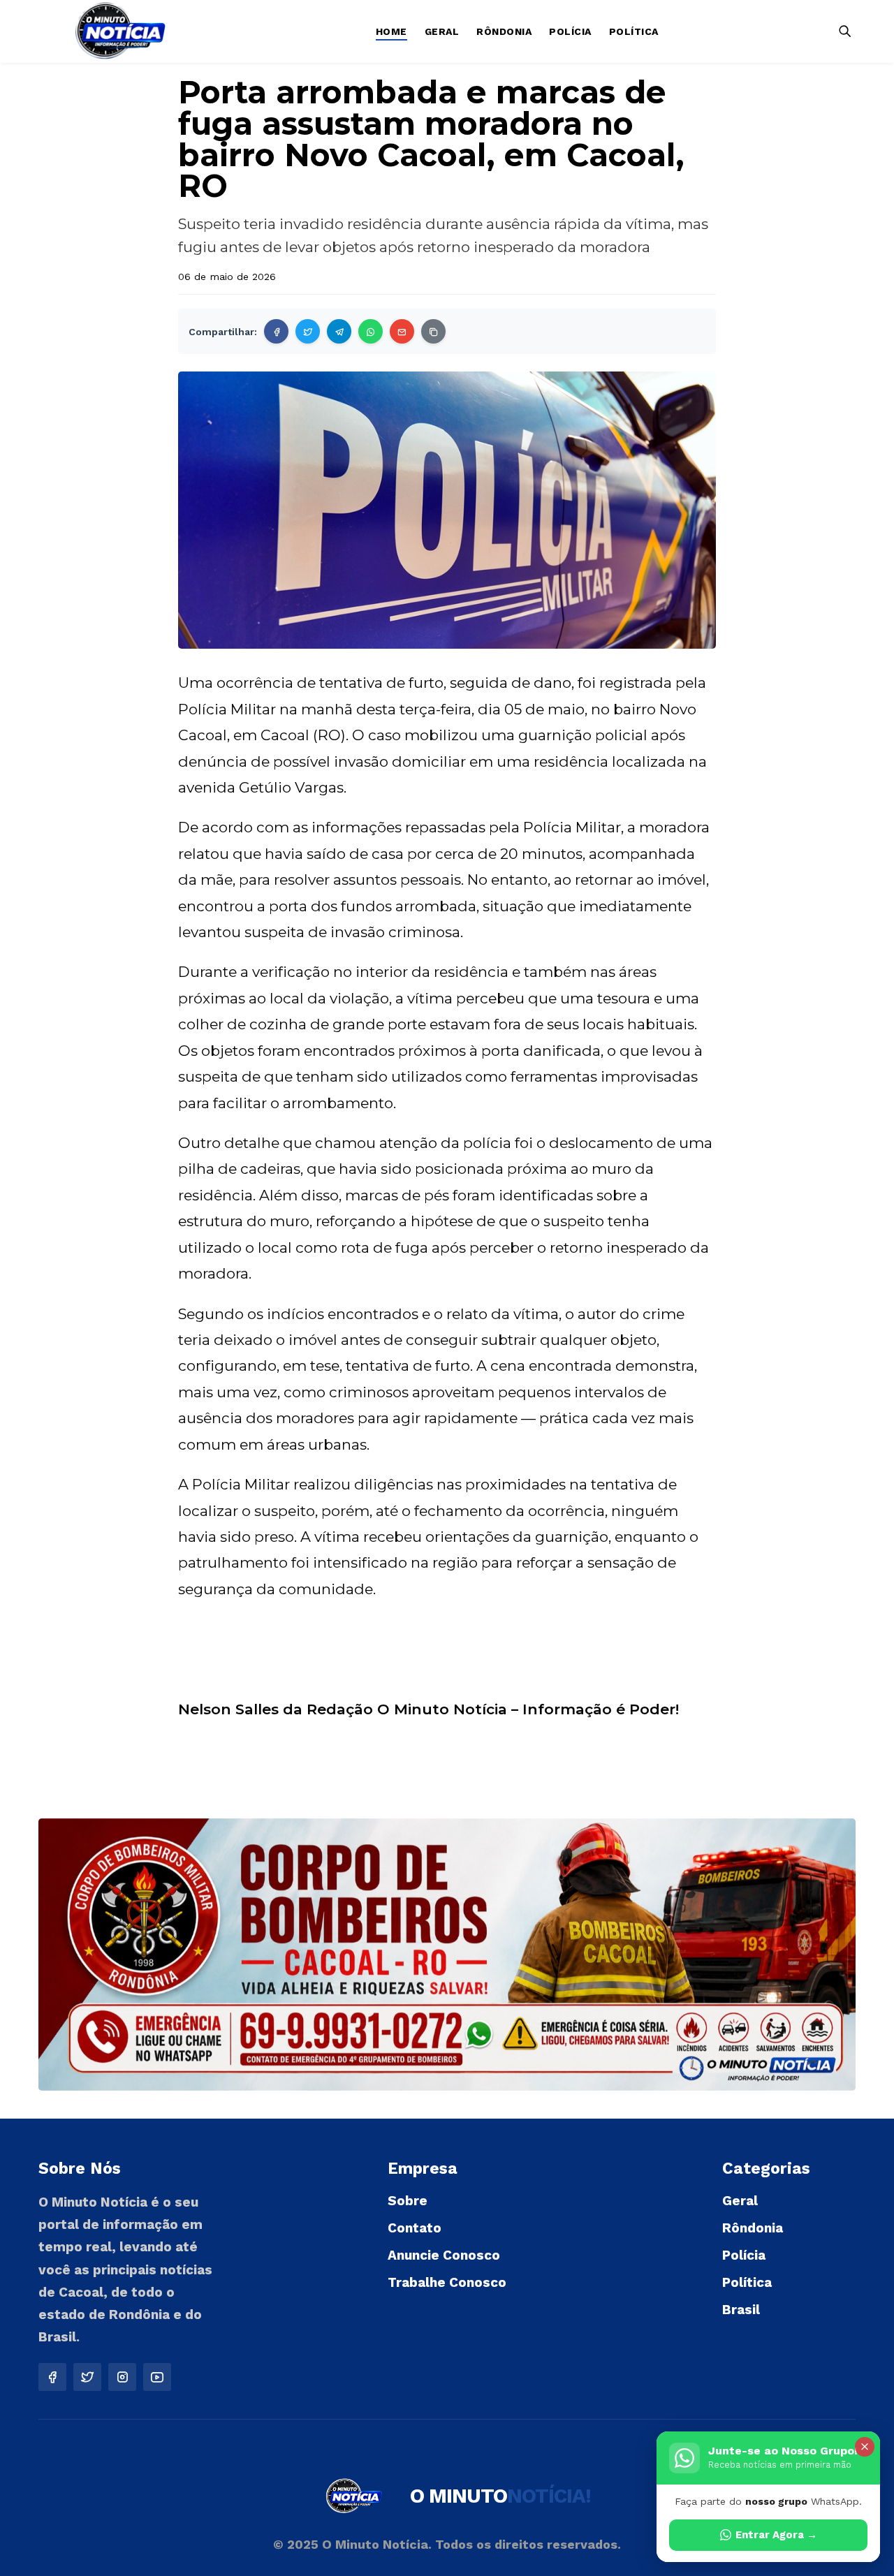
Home (391, 31)
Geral (442, 31)
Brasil (741, 2310)
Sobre (408, 2201)
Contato (415, 2228)
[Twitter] (308, 331)
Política (634, 31)
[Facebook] (276, 331)
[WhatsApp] (371, 331)
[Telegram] (339, 331)
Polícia (570, 31)
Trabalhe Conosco (447, 2282)
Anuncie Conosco (444, 2255)
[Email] (402, 331)
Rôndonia (504, 31)
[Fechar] (865, 2447)
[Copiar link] (433, 331)
